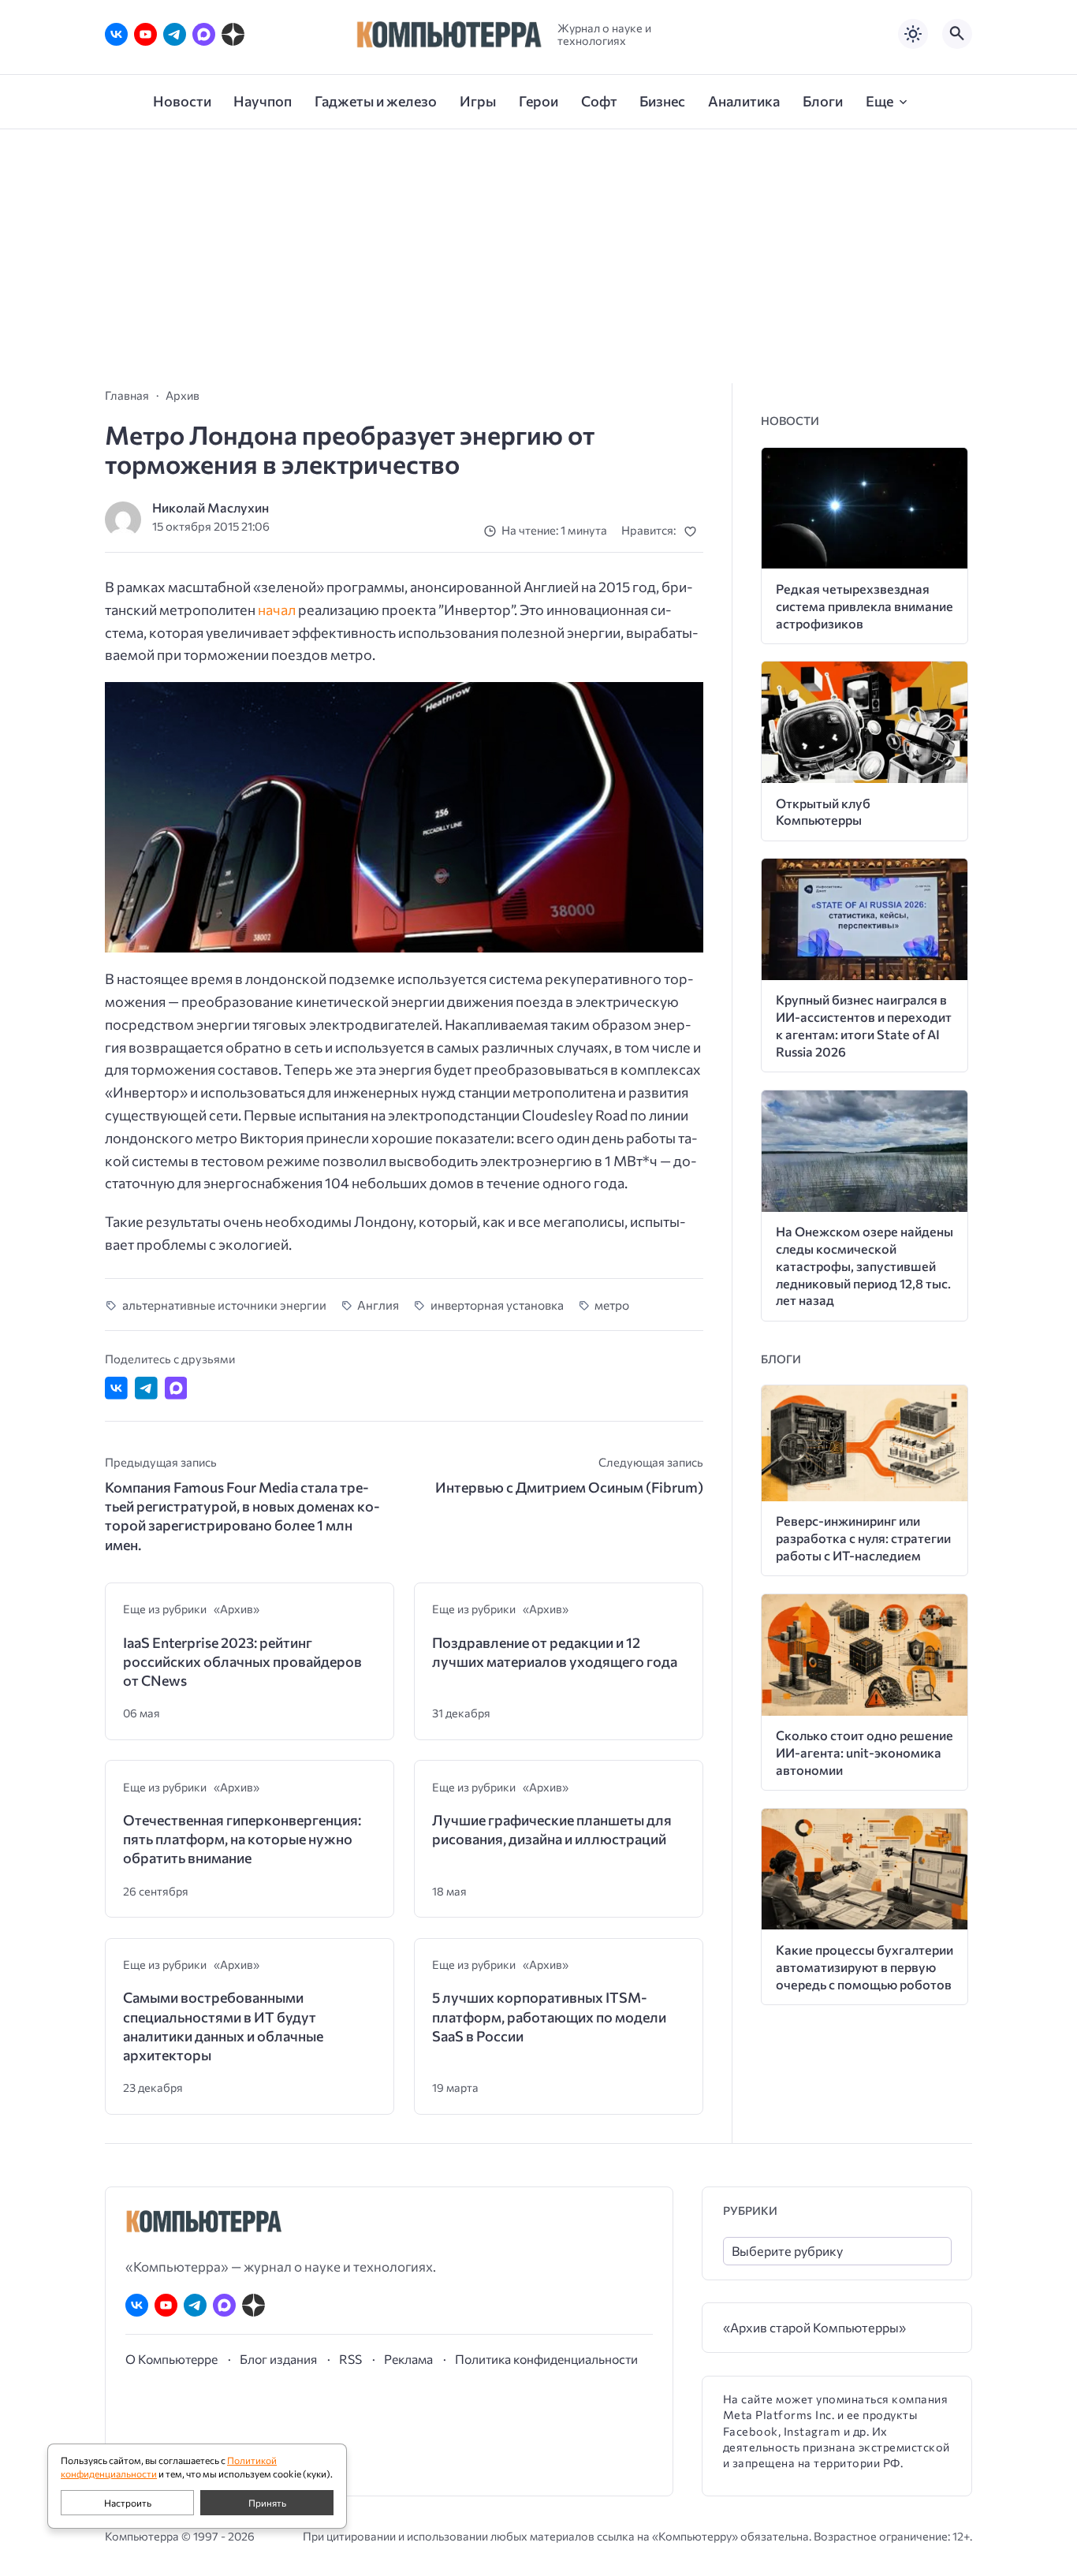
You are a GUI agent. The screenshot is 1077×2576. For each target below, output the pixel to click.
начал (277, 610)
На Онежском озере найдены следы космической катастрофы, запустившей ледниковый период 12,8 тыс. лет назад (865, 1266)
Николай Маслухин (211, 507)
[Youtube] (145, 34)
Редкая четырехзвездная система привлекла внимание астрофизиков (865, 606)
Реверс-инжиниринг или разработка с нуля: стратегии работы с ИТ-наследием (863, 1538)
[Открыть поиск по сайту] (957, 34)
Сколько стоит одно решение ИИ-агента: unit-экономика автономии (865, 1752)
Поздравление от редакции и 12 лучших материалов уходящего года (555, 1652)
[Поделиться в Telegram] (146, 1388)
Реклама (408, 2359)
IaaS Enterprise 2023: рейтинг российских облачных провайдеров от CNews (242, 1662)
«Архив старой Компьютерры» (814, 2327)
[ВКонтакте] (116, 34)
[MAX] (204, 34)
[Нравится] (693, 531)
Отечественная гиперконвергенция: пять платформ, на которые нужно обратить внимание (242, 1839)
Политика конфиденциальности (546, 2359)
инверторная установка (497, 1305)
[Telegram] (175, 34)
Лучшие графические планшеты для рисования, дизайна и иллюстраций (552, 1829)
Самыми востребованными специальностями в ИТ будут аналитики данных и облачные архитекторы (223, 2026)
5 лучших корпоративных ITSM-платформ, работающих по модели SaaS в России (549, 2017)
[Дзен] (233, 34)
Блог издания (278, 2359)
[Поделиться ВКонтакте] (116, 1388)
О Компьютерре (171, 2359)
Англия (378, 1305)
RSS (350, 2359)
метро (612, 1305)
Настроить (128, 2503)
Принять (267, 2503)
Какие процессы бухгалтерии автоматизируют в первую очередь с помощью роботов (865, 1967)
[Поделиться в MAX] (176, 1388)
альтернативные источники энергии (224, 1305)
